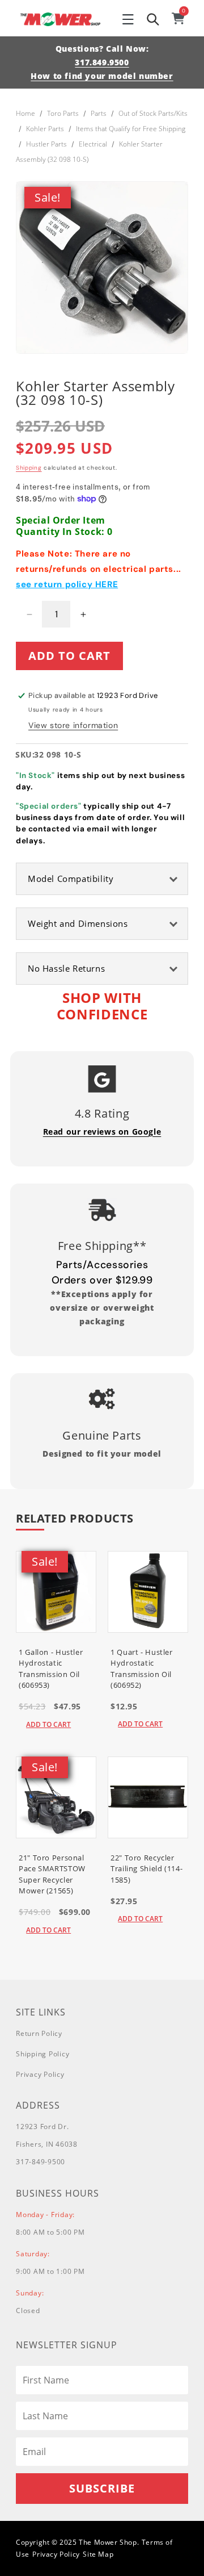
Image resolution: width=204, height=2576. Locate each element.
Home (25, 113)
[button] (128, 19)
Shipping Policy (42, 2054)
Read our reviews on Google (102, 1132)
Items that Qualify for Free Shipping (131, 129)
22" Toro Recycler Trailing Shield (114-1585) (146, 1869)
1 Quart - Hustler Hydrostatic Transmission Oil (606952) (142, 1669)
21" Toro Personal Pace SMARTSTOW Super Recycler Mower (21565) (52, 1874)
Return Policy (39, 2033)
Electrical (93, 144)
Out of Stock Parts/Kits (153, 113)
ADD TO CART (48, 1724)
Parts (99, 113)
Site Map (98, 2554)
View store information (73, 725)
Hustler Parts (46, 144)
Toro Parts (63, 113)
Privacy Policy (40, 2074)
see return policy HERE (67, 584)
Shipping (29, 468)
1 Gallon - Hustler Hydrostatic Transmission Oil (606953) (51, 1669)
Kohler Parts (45, 129)
